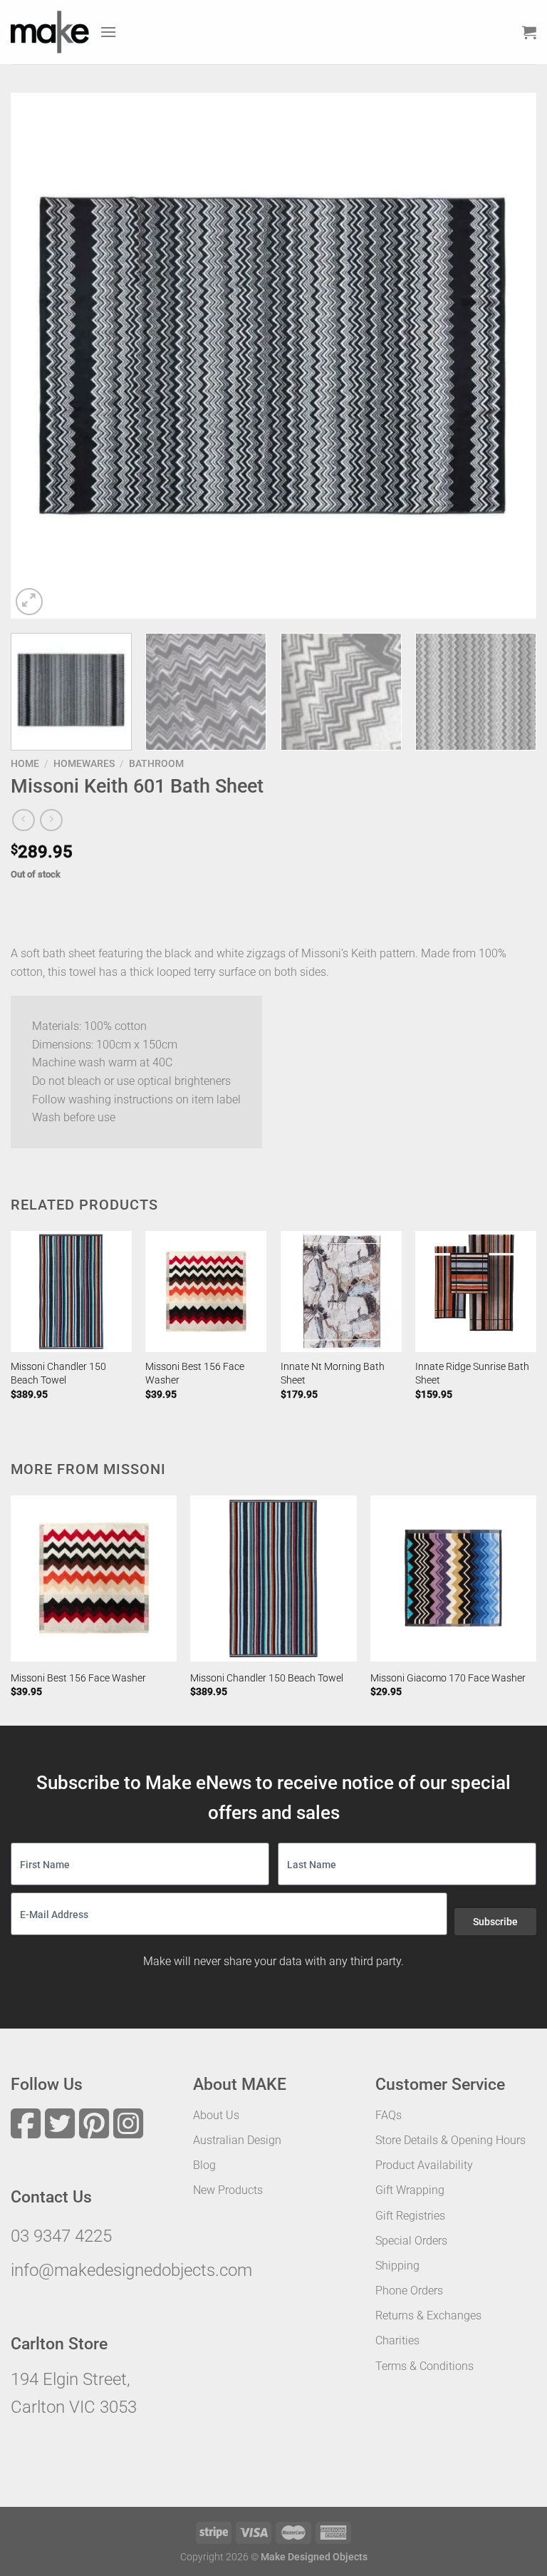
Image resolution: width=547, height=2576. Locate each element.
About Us (216, 2115)
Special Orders (411, 2241)
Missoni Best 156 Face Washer (195, 1374)
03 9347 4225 (61, 2236)
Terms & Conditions (424, 2366)
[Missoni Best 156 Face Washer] (206, 1292)
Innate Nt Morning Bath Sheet (333, 1374)
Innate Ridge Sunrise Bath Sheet (472, 1374)
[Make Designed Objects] (50, 32)
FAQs (389, 2115)
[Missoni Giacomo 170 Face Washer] (453, 1578)
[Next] (508, 356)
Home (25, 763)
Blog (204, 2165)
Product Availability (424, 2165)
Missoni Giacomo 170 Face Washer (448, 1678)
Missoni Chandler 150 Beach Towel (58, 1374)
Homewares (84, 763)
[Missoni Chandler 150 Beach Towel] (71, 1292)
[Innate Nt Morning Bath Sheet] (341, 1292)
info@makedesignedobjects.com (131, 2270)
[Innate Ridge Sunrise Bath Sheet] (476, 1292)
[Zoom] (30, 602)
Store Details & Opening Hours (450, 2140)
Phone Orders (409, 2291)
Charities (397, 2340)
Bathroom (156, 763)
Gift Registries (410, 2216)
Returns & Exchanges (428, 2315)
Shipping (397, 2266)
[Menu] (108, 32)
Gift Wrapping (410, 2190)
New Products (228, 2190)
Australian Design (237, 2140)
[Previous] (39, 356)
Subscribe (495, 1922)
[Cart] (529, 32)
